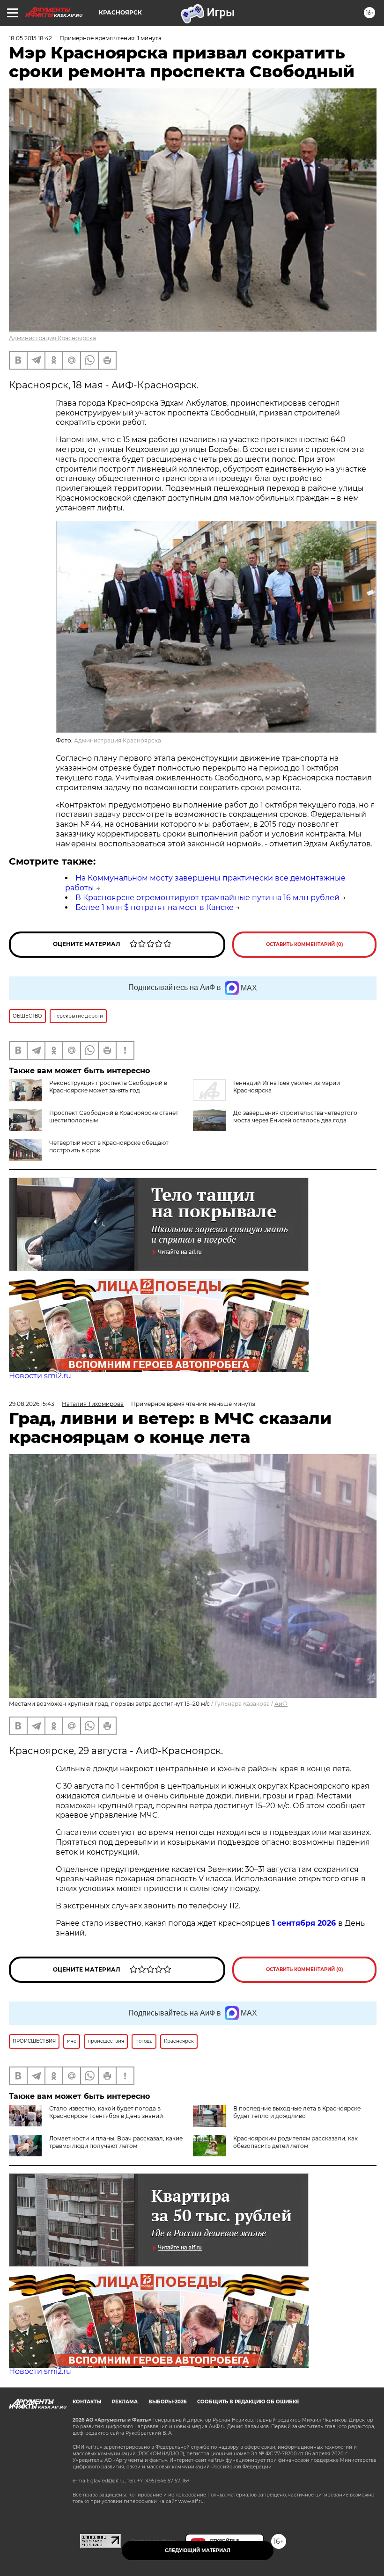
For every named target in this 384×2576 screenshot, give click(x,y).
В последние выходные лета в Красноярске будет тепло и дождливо (297, 2112)
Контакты (87, 2402)
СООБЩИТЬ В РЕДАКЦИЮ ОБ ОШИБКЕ (248, 2402)
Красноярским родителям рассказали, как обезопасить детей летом (295, 2142)
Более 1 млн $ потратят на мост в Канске (155, 907)
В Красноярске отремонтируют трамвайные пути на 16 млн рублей (207, 898)
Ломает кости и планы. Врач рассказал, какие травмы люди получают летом (116, 2142)
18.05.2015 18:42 (30, 38)
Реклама (125, 2402)
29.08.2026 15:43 (32, 1404)
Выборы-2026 (167, 2402)
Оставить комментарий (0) (305, 944)
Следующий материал (198, 2551)
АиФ (281, 1704)
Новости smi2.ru (40, 1376)
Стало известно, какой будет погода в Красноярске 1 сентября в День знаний (106, 2112)
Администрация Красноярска (52, 338)
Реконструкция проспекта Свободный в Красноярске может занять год (108, 1087)
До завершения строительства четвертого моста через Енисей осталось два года (295, 1117)
